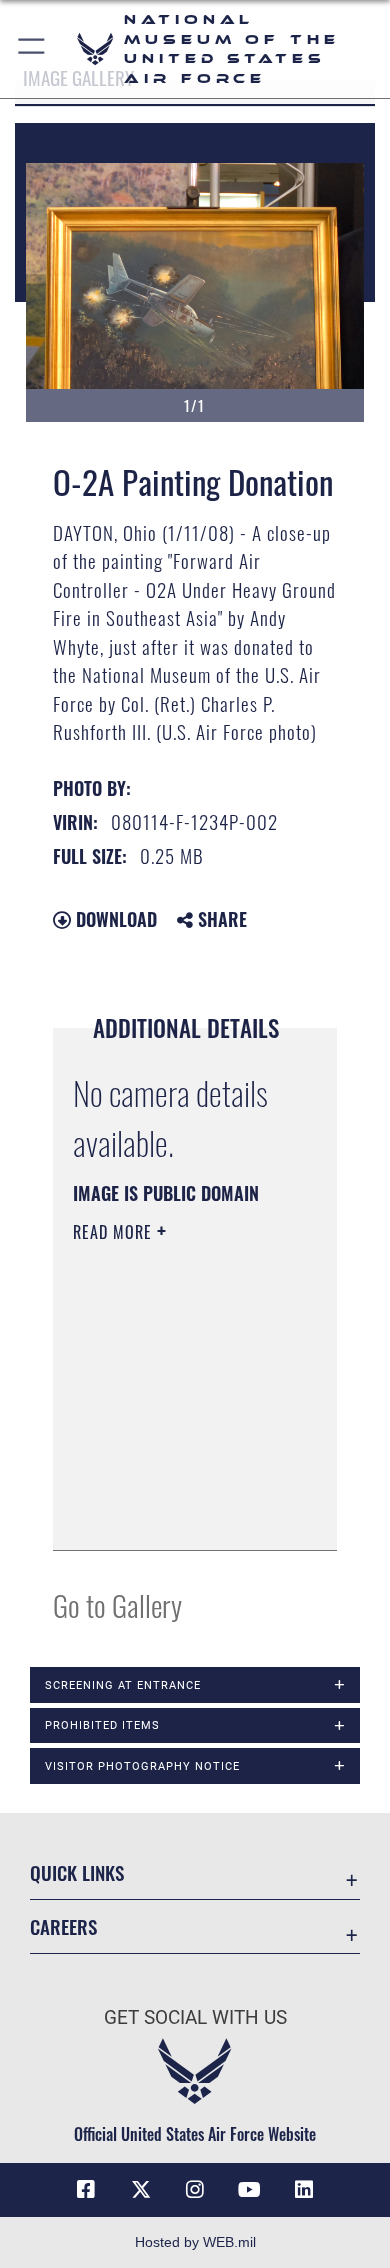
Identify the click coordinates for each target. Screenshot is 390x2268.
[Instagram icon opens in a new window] (195, 2190)
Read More (115, 1232)
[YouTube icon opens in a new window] (249, 2190)
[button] (32, 49)
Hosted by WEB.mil (195, 2242)
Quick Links (77, 1872)
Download (114, 919)
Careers (63, 1926)
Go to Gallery (117, 1604)
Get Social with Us (195, 2017)
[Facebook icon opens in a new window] (86, 2190)
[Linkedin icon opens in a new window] (304, 2190)
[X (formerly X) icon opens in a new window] (141, 2190)
